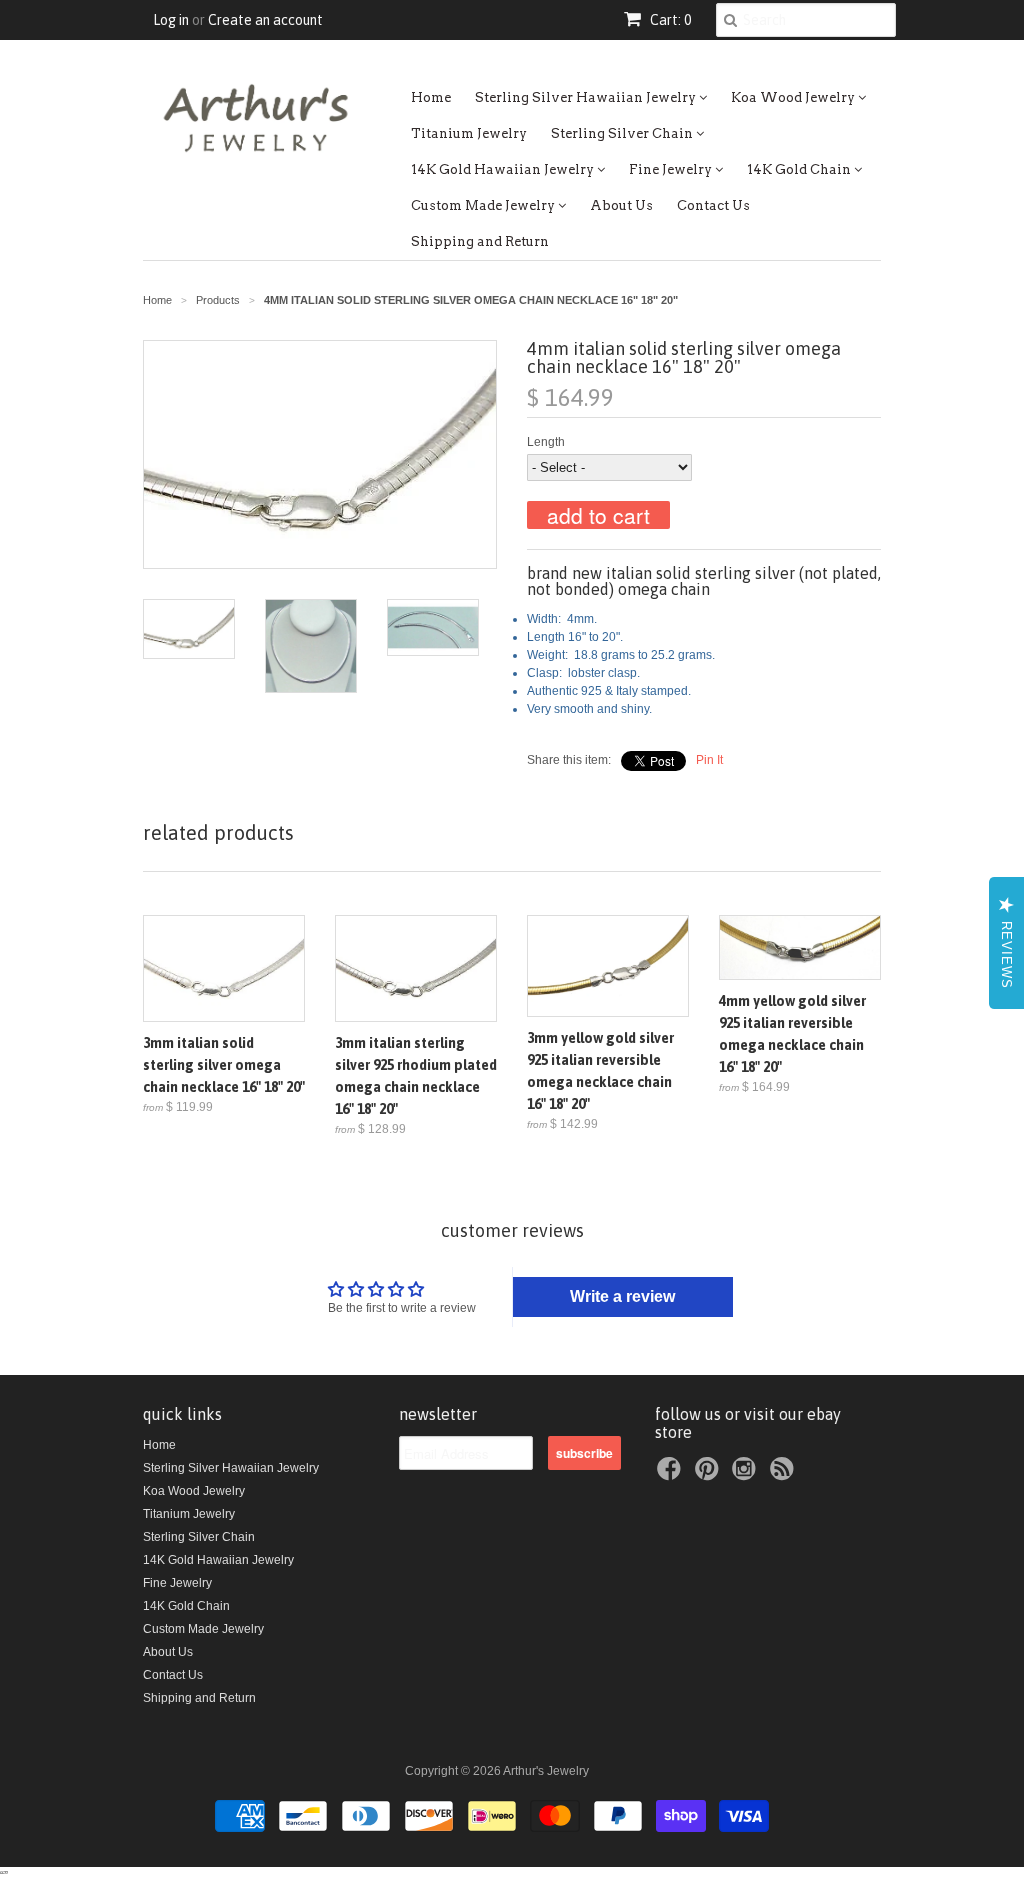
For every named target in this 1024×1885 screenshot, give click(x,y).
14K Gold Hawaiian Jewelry (504, 169)
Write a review (622, 1296)
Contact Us (713, 205)
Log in (171, 20)
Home (431, 97)
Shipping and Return (480, 241)
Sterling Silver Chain (623, 133)
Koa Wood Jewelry (794, 97)
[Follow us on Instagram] (747, 1475)
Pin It (709, 760)
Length (546, 442)
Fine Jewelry (672, 169)
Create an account (265, 20)
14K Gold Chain (800, 169)
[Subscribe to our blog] (785, 1475)
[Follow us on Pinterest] (710, 1475)
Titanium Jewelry (469, 133)
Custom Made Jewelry (484, 205)
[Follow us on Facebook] (672, 1475)
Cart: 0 (669, 20)
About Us (621, 205)
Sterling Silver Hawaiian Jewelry (587, 97)
